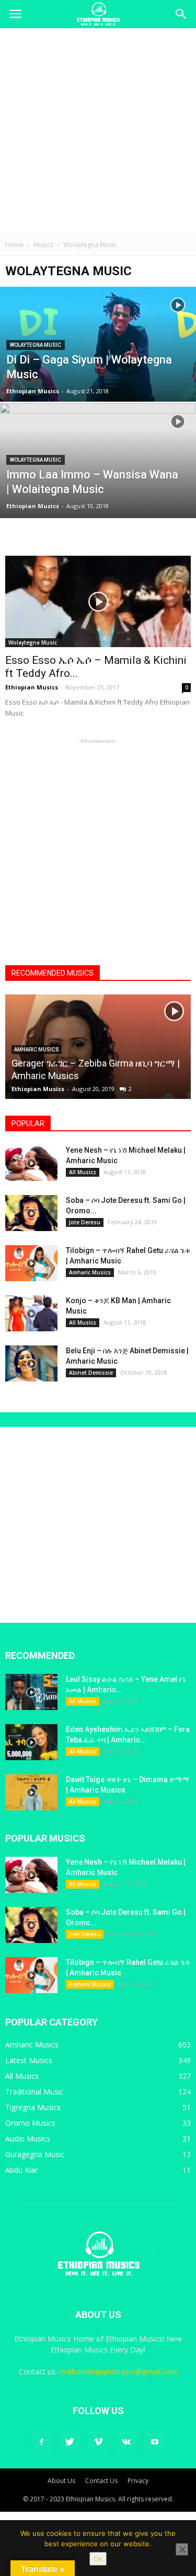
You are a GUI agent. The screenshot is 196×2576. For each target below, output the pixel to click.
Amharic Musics (37, 1050)
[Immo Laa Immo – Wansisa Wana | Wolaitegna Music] (98, 468)
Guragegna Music (35, 2154)
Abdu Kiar (21, 2170)
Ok (98, 2559)
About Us (61, 2481)
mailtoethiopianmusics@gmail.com (118, 2372)
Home (14, 245)
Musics (43, 245)
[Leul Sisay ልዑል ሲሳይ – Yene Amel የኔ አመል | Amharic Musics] (31, 1692)
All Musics (83, 1172)
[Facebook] (42, 2442)
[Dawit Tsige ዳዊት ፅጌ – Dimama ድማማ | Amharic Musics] (31, 1792)
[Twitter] (70, 2442)
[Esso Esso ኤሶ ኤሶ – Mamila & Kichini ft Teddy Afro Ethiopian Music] (98, 601)
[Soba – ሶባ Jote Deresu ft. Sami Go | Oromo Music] (31, 1213)
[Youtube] (155, 2442)
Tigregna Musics (33, 2107)
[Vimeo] (98, 2442)
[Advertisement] (98, 131)
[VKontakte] (126, 2442)
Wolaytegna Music (36, 345)
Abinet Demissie (91, 1373)
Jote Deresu (85, 1222)
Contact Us (101, 2481)
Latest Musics (29, 2060)
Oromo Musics (30, 2123)
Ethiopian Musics (33, 391)
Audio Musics (28, 2139)
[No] (182, 2549)
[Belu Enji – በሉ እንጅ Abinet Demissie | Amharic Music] (31, 1363)
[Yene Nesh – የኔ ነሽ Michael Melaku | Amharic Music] (31, 1163)
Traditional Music (34, 2092)
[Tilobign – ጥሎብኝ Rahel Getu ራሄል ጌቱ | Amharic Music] (31, 1263)
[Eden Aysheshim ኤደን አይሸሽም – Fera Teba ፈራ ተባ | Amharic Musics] (31, 1742)
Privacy (138, 2481)
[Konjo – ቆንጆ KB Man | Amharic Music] (31, 1313)
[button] (181, 14)
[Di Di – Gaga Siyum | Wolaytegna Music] (98, 371)
